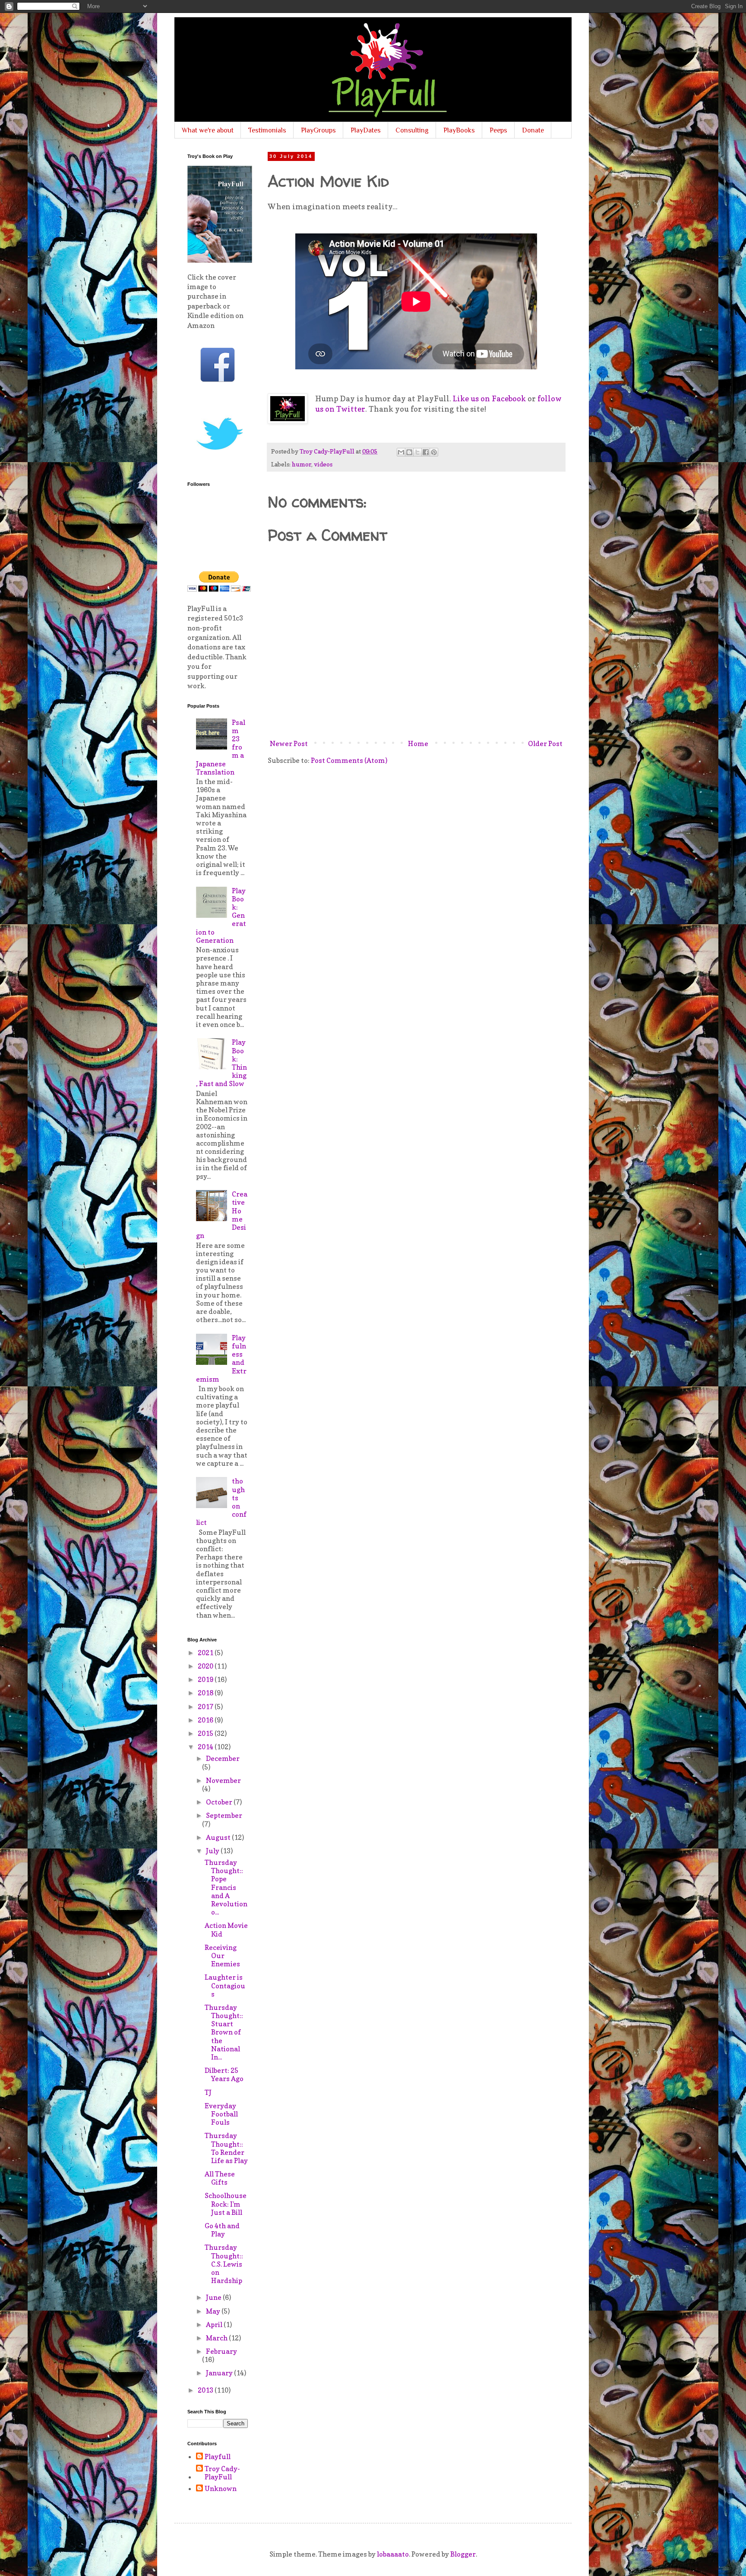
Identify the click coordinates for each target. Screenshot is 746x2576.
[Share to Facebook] (426, 452)
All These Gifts (220, 2178)
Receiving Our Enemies (222, 1956)
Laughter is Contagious (225, 1985)
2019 (206, 1679)
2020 (206, 1666)
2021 (206, 1653)
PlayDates (366, 130)
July (213, 1851)
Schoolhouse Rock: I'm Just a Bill (226, 2204)
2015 (206, 1733)
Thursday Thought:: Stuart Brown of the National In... (224, 2032)
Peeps (498, 130)
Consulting (412, 130)
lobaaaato (393, 2554)
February (221, 2351)
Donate (533, 130)
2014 (206, 1747)
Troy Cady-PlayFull (222, 2473)
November (223, 1780)
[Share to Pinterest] (434, 452)
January (220, 2373)
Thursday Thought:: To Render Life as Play (226, 2148)
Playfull (218, 2457)
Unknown (221, 2489)
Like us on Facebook (489, 398)
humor (302, 464)
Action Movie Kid (226, 1929)
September (224, 1815)
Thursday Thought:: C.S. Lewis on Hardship (224, 2264)
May (214, 2311)
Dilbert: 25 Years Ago (224, 2074)
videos (323, 464)
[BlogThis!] (409, 452)
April (215, 2324)
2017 (206, 1707)
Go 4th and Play (222, 2230)
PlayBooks (459, 130)
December (223, 1758)
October (220, 1802)
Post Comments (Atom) (349, 760)
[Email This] (401, 452)
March (217, 2338)
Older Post (545, 743)
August (219, 1837)
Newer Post (289, 743)
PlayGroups (318, 130)
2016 (206, 1720)
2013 (206, 2390)
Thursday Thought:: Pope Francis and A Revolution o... (226, 1887)
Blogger (463, 2554)
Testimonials (267, 130)
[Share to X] (417, 452)
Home (418, 743)
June (214, 2297)
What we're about (208, 130)
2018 (206, 1693)
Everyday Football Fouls (221, 2114)
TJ (208, 2092)
